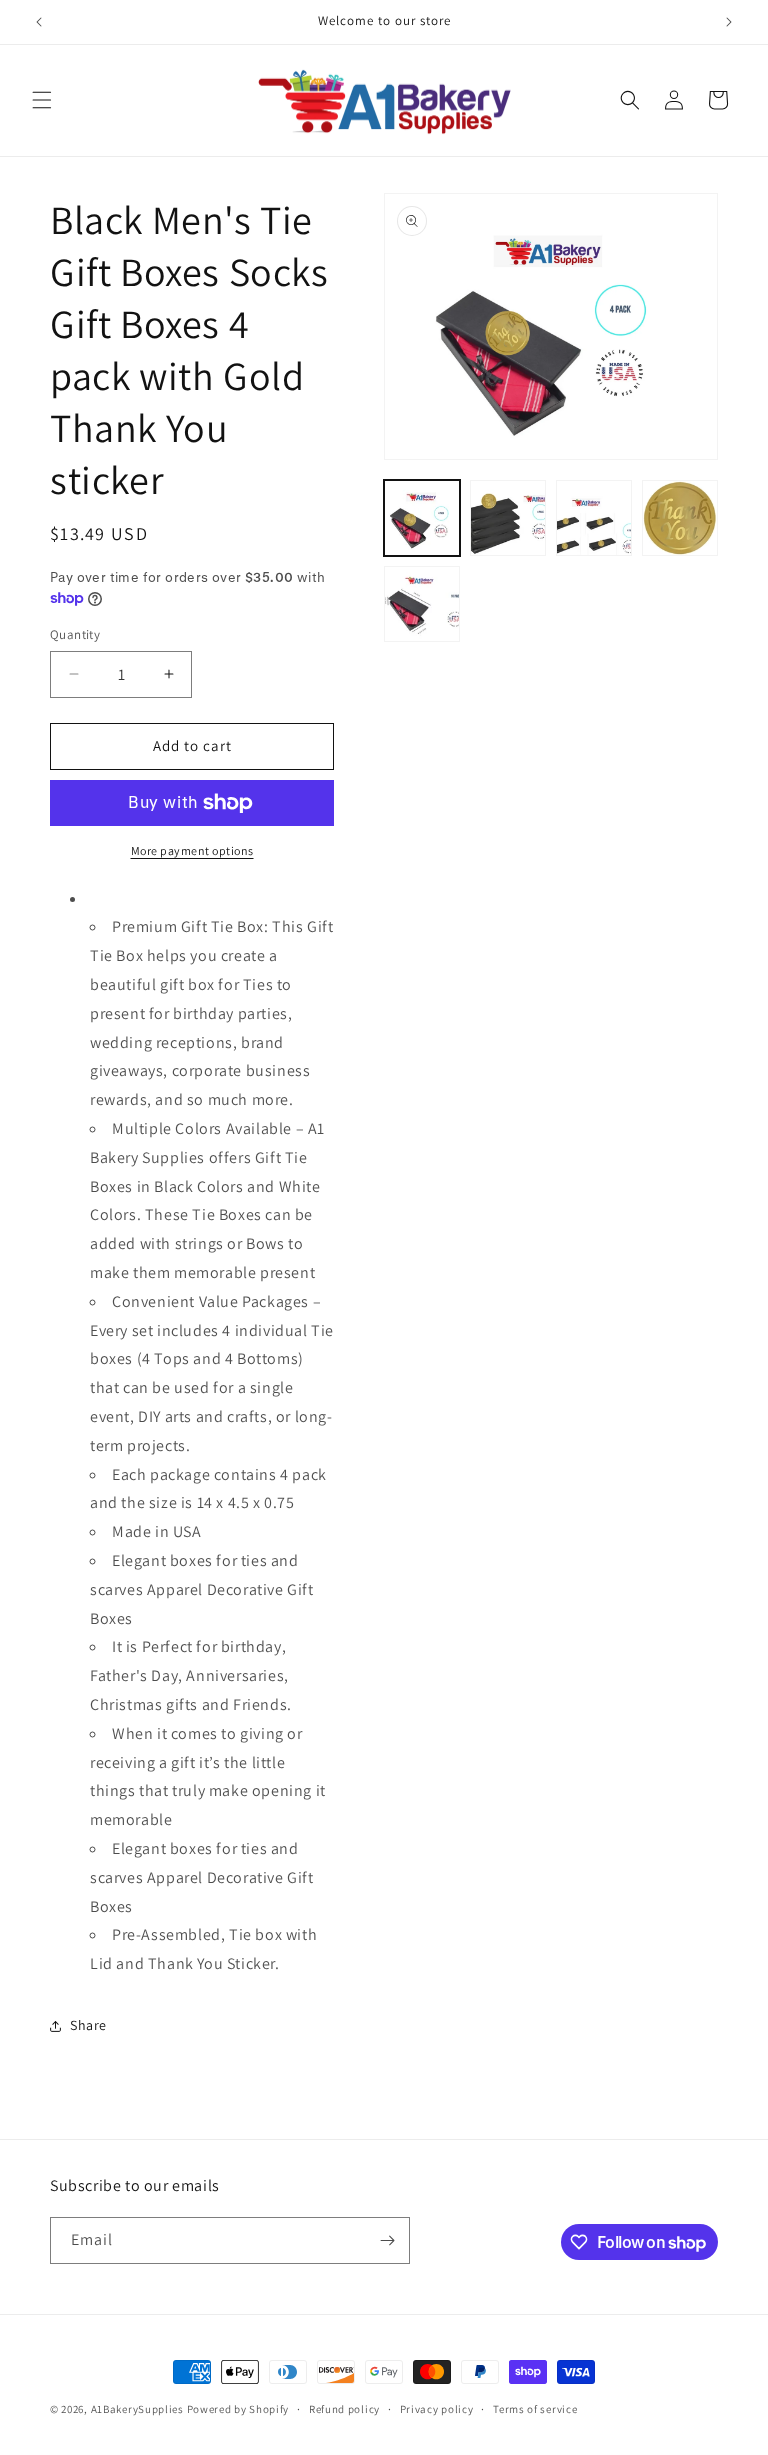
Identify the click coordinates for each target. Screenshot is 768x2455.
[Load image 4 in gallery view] (680, 518)
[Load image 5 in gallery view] (422, 604)
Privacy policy (437, 2409)
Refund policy (344, 2409)
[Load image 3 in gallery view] (594, 518)
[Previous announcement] (39, 22)
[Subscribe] (387, 2240)
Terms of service (535, 2409)
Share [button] (88, 2025)
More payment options (192, 850)
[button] (42, 100)
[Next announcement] (729, 22)
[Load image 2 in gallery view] (508, 518)
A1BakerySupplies (137, 2409)
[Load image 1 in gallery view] (422, 518)
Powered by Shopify (238, 2409)
